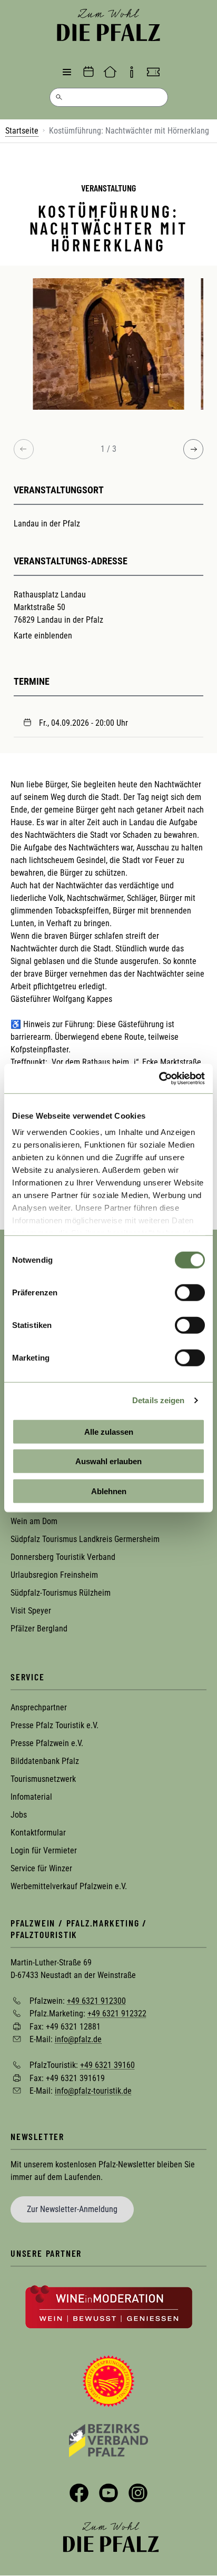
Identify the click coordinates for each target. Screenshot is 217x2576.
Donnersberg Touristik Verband (63, 1557)
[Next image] (193, 449)
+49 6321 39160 (107, 2065)
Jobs (19, 1815)
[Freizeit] (153, 72)
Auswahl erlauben (108, 1461)
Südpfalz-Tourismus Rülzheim (61, 1593)
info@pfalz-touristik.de (93, 2091)
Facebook (79, 2493)
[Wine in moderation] (109, 2306)
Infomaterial (31, 1797)
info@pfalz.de (78, 2039)
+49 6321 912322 (117, 2014)
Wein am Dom (34, 1521)
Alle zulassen (109, 1431)
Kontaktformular (38, 1833)
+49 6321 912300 (96, 2000)
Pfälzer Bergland (39, 1629)
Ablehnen (109, 1491)
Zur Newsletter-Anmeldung (72, 2209)
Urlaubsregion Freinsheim (54, 1575)
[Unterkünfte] (110, 72)
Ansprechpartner (39, 1707)
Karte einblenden (43, 636)
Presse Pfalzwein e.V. (47, 1743)
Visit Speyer (31, 1611)
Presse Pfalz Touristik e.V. (55, 1725)
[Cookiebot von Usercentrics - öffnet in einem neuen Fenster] (159, 1079)
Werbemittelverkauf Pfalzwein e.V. (69, 1886)
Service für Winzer (41, 1868)
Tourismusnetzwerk (43, 1779)
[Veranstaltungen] (88, 72)
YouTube (108, 2493)
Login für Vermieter (44, 1850)
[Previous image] (24, 449)
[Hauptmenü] (67, 72)
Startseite (22, 131)
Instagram (138, 2493)
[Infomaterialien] (132, 72)
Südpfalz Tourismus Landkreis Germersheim (85, 1539)
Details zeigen (158, 1400)
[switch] (190, 1292)
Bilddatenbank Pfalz (45, 1761)
